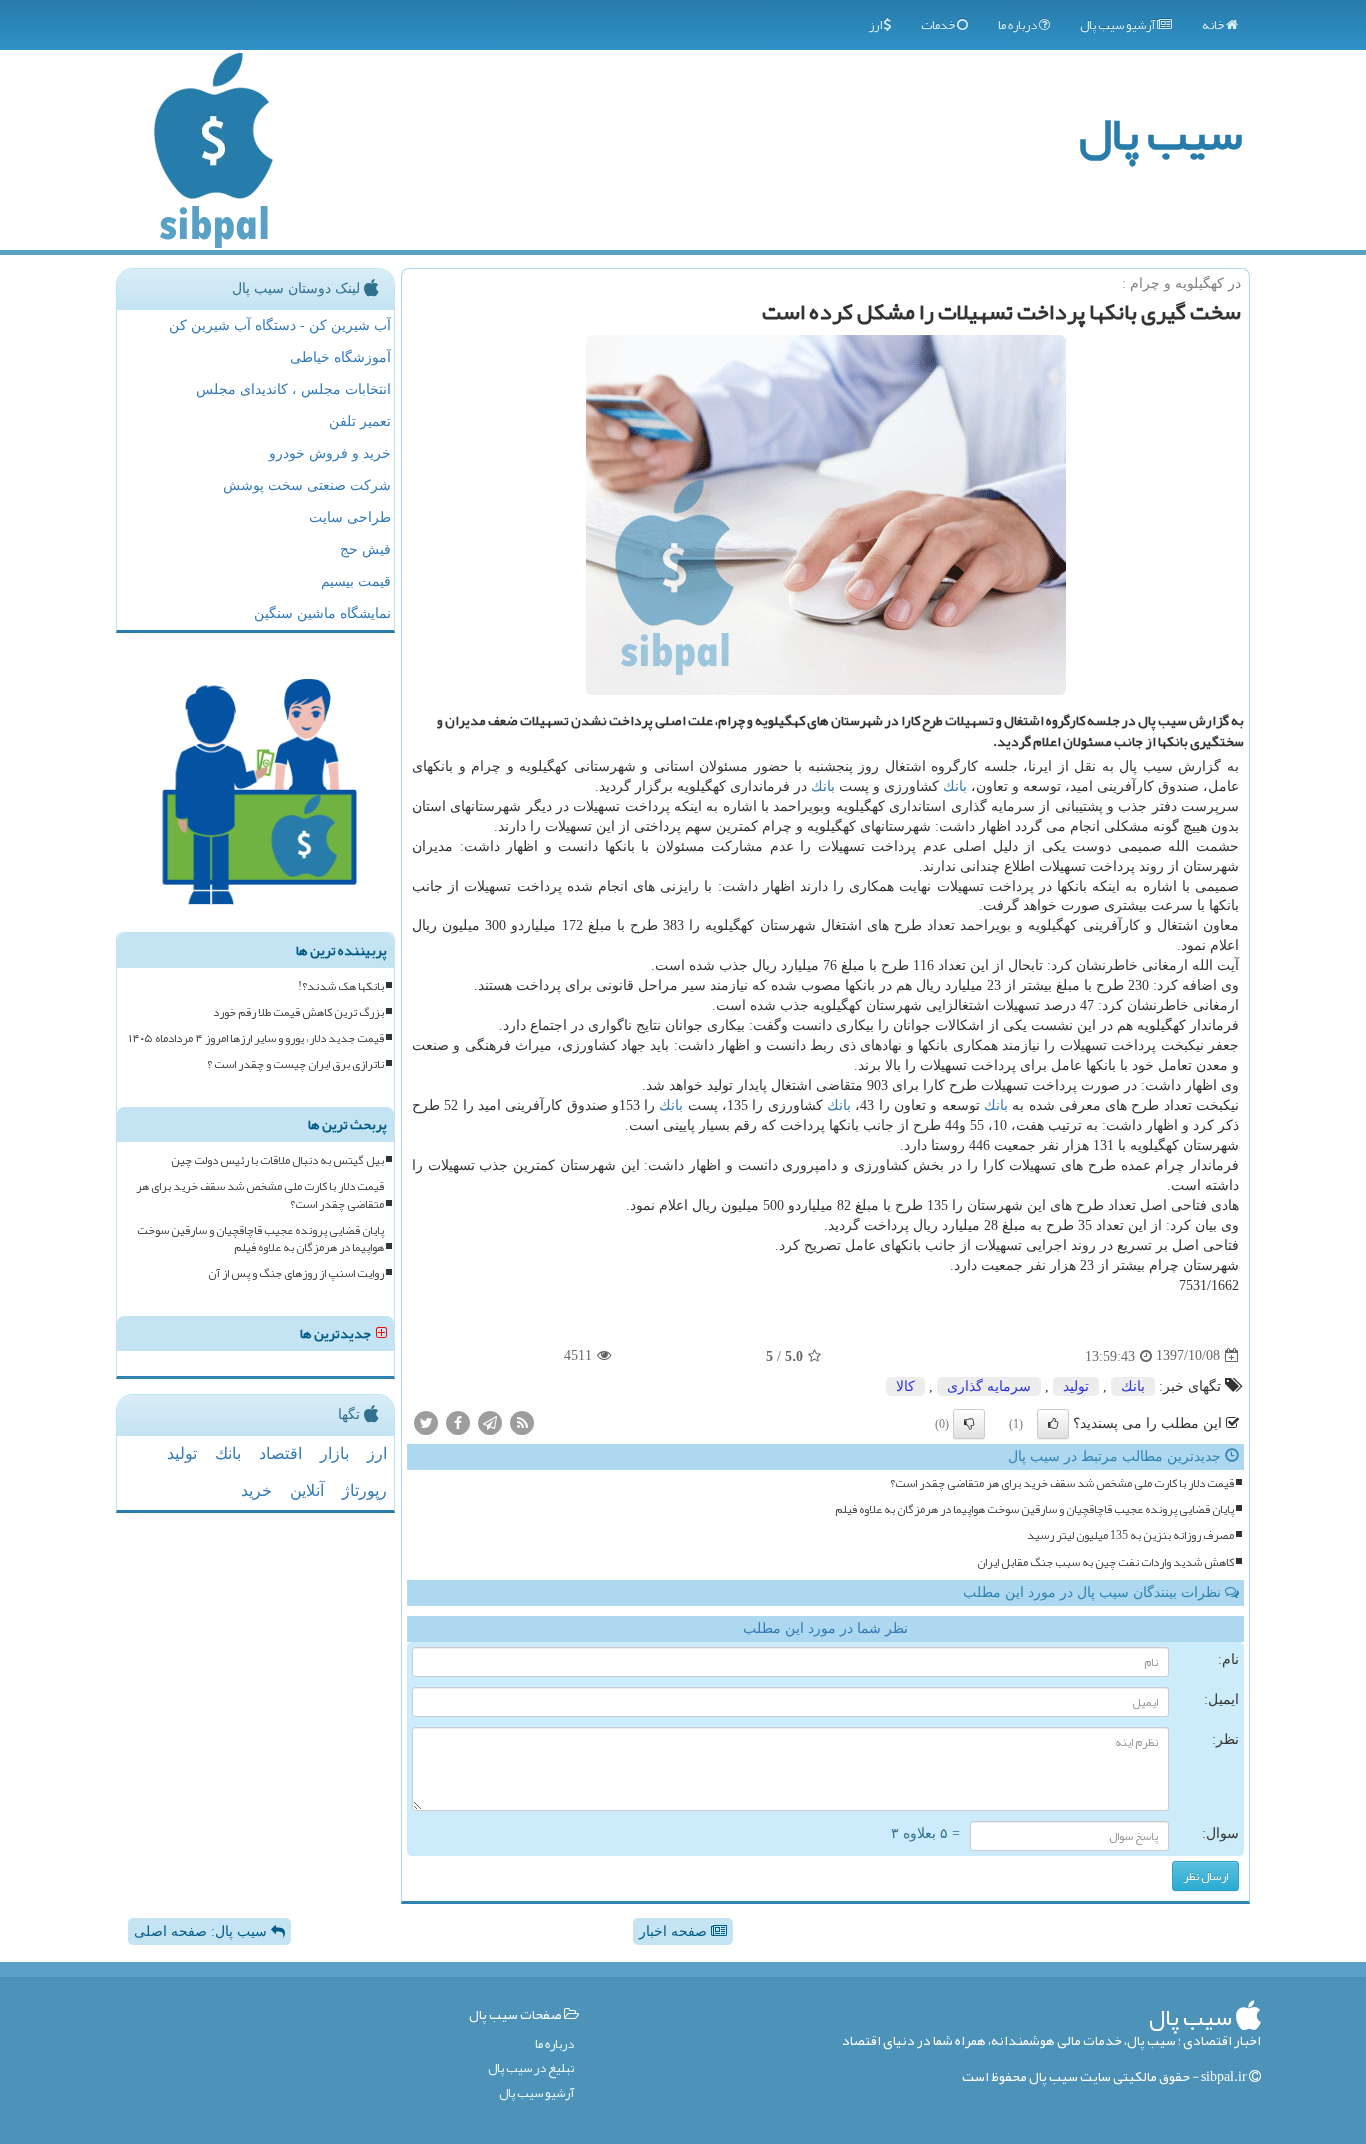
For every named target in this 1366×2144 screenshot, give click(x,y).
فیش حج (365, 549)
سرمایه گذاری (989, 1386)
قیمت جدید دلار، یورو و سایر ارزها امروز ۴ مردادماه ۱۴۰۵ (256, 1038)
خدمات (939, 25)
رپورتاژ (364, 1490)
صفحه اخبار (675, 1931)
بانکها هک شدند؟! (341, 986)
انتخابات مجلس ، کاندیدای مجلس (293, 389)
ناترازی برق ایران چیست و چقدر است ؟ (295, 1064)
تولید (1076, 1386)
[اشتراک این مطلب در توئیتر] (426, 1421)
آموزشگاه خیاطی (340, 357)
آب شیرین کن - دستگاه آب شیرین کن (280, 325)
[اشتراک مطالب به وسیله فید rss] (522, 1421)
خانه (1214, 25)
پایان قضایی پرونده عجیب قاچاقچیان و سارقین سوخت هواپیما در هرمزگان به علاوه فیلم (1034, 1509)
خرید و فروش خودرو (330, 453)
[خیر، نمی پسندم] (969, 1424)
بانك (955, 786)
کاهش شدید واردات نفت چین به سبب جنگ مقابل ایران (1105, 1562)
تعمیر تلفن (360, 421)
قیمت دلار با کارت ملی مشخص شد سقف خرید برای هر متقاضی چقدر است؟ (1062, 1483)
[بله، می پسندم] (1053, 1424)
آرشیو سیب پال (1118, 25)
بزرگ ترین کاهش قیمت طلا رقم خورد (298, 1012)
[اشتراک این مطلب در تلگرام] (490, 1421)
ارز (876, 25)
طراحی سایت (350, 517)
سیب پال (1160, 133)
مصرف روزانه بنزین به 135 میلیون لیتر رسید (1130, 1535)
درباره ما (1018, 25)
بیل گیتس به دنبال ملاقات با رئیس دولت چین (277, 1160)
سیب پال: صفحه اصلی (202, 1931)
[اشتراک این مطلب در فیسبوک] (458, 1421)
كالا (905, 1386)
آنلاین (307, 1490)
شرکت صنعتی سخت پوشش (307, 485)
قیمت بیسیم (356, 581)
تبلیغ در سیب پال (531, 2068)
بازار (334, 1453)
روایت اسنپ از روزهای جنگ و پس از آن (296, 1273)
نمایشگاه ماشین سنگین (322, 613)
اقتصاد (280, 1453)
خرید (256, 1490)
